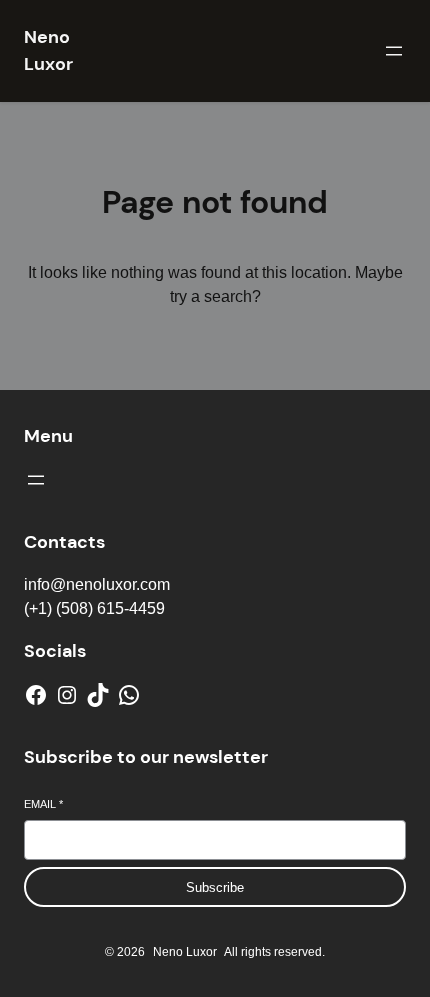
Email (43, 804)
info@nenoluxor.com (97, 584)
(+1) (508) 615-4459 (94, 608)
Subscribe (215, 887)
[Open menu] (394, 51)
